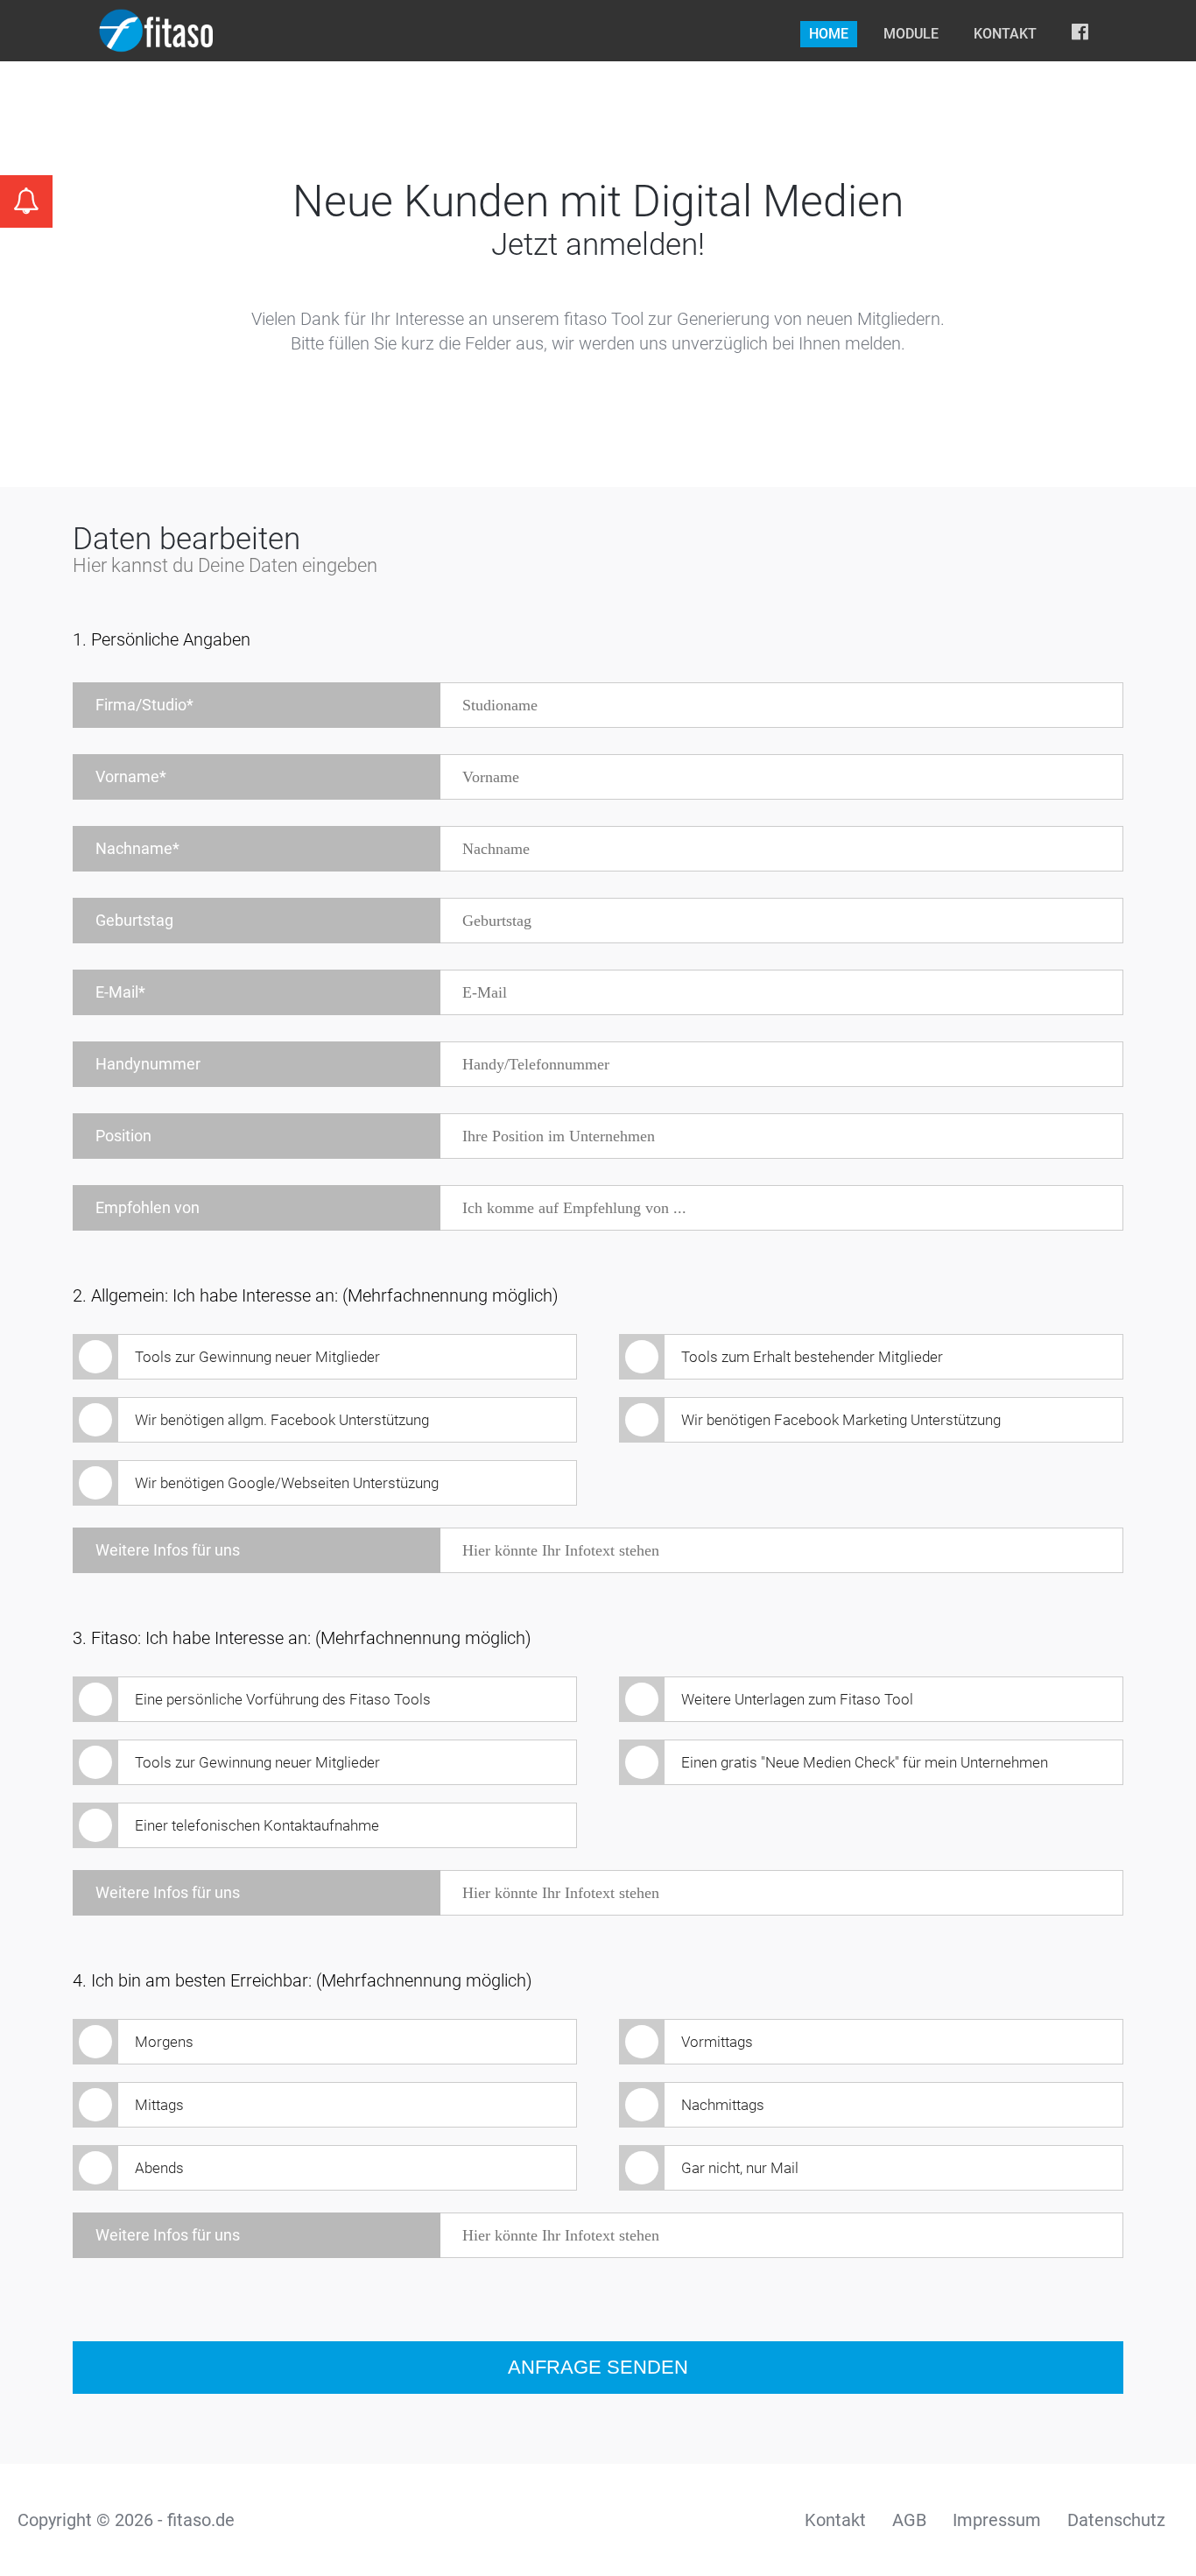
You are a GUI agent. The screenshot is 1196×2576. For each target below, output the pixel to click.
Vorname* (131, 776)
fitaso (156, 31)
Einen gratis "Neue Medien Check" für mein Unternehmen (865, 1762)
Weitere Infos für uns (168, 1550)
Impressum (997, 2520)
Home (829, 34)
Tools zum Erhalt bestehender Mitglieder (812, 1357)
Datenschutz (1116, 2520)
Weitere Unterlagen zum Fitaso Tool (797, 1699)
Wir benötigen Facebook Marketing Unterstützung (841, 1420)
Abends (159, 2168)
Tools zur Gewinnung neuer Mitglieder (257, 1357)
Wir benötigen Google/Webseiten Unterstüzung (287, 1483)
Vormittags (717, 2042)
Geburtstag (134, 920)
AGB (909, 2520)
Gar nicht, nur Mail (740, 2168)
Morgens (164, 2042)
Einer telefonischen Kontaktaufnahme (257, 1825)
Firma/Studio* (144, 705)
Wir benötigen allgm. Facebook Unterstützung (282, 1420)
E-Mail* (120, 992)
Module (911, 34)
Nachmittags (723, 2105)
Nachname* (137, 848)
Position (123, 1136)
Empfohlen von (148, 1207)
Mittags (159, 2105)
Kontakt (1005, 34)
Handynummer (148, 1064)
